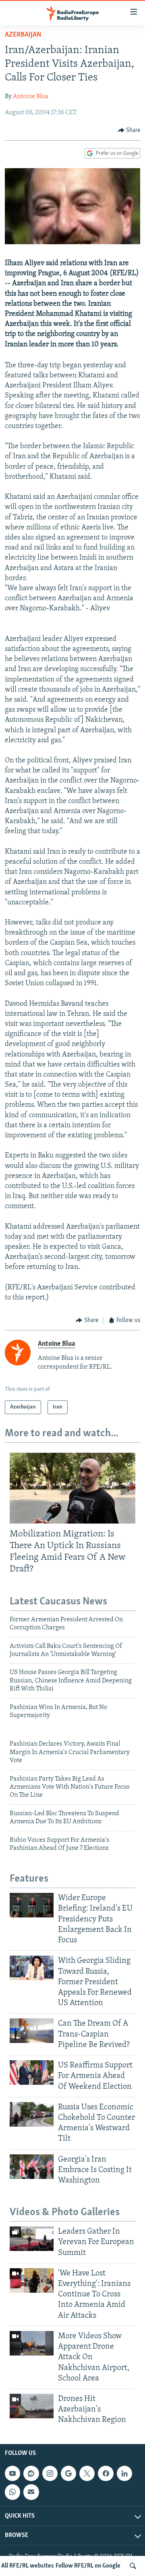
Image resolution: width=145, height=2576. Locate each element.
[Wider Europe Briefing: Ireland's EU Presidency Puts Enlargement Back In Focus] (32, 1905)
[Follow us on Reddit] (31, 2473)
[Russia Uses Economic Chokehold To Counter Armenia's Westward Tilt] (32, 2114)
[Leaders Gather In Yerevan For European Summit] (32, 2239)
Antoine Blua (31, 97)
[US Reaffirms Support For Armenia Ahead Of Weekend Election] (32, 2073)
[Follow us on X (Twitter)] (87, 2473)
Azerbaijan (23, 35)
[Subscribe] (31, 2492)
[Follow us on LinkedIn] (124, 2473)
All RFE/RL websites (28, 2566)
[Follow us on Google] (68, 2473)
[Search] (133, 2566)
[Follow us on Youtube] (12, 2473)
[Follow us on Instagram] (50, 2473)
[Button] (129, 130)
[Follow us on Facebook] (106, 2473)
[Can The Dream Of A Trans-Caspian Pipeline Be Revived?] (32, 2031)
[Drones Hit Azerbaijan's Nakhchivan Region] (32, 2406)
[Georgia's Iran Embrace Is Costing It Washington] (32, 2167)
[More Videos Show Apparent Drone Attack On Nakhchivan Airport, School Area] (32, 2343)
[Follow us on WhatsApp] (12, 2492)
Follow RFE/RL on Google (88, 2566)
